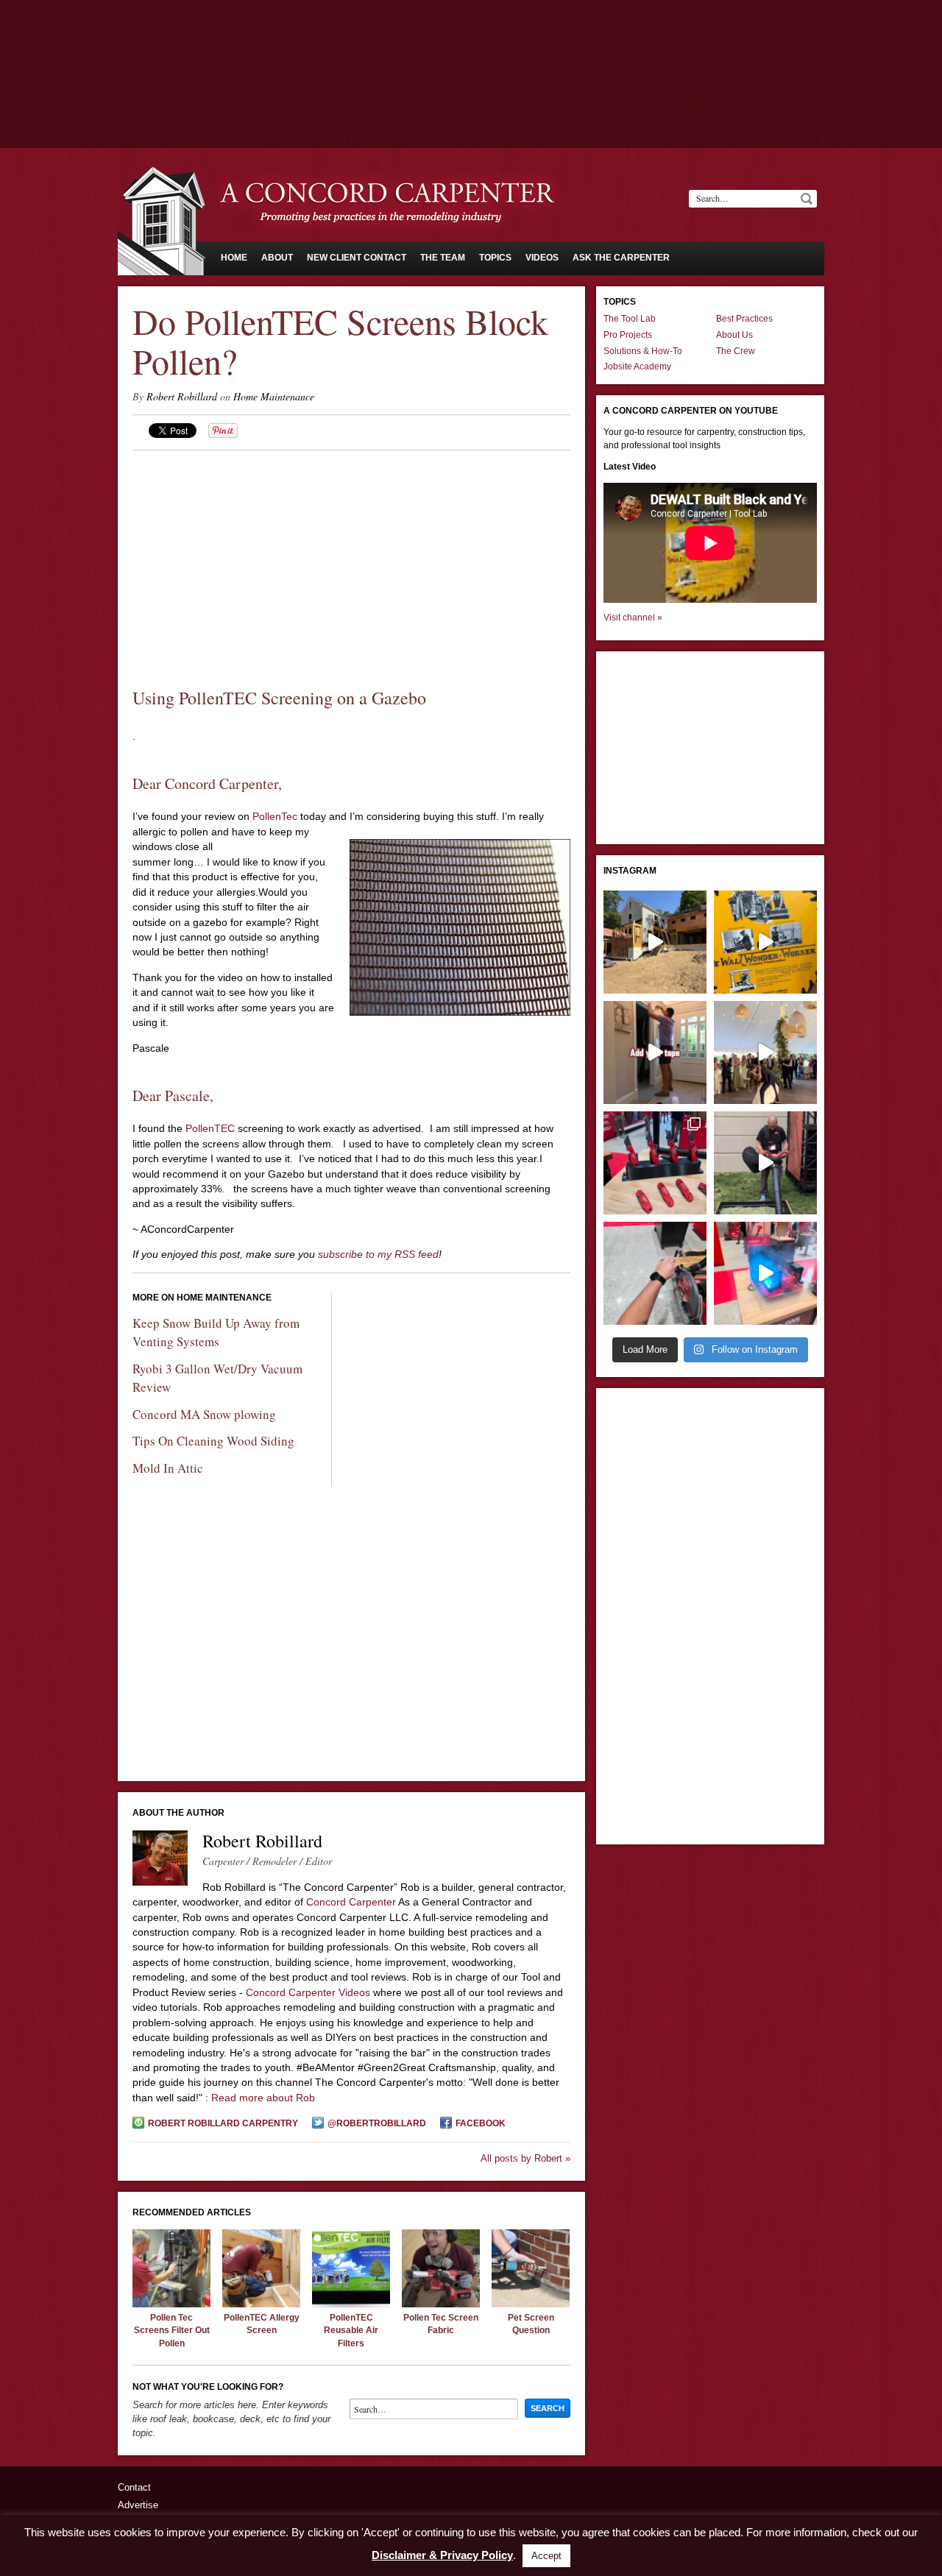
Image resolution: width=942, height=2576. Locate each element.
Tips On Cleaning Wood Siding (213, 1441)
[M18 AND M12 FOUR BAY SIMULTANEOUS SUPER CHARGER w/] (765, 1273)
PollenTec (276, 816)
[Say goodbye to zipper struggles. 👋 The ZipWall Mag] (655, 1052)
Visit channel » (633, 618)
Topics (495, 258)
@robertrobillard (377, 2123)
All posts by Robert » (525, 2158)
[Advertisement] (471, 40)
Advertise (138, 2505)
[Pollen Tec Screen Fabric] (441, 2304)
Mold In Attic (168, 1468)
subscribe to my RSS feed (378, 1254)
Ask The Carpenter (621, 258)
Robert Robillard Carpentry (223, 2123)
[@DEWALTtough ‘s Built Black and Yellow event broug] (765, 942)
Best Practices (744, 319)
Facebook (481, 2123)
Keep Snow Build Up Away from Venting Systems (216, 1332)
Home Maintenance (274, 396)
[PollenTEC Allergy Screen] (261, 2304)
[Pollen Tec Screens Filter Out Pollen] (171, 2304)
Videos (542, 258)
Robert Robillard (182, 396)
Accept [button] (546, 2556)
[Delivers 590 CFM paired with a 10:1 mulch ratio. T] (765, 1163)
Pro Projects (628, 335)
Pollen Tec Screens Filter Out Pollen (172, 2331)
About (277, 258)
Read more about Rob (263, 2098)
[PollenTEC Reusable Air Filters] (351, 2304)
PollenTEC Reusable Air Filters (351, 2331)
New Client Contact (357, 258)
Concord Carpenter (351, 1902)
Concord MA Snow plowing (204, 1414)
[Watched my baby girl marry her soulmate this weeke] (765, 1052)
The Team (443, 258)
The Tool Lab (630, 319)
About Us (734, 335)
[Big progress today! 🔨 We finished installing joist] (655, 942)
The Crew (736, 351)
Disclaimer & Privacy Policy (442, 2555)
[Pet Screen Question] (531, 2304)
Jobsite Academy (637, 367)
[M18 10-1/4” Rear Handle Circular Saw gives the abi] (655, 1273)
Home (234, 258)
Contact (134, 2487)
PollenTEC (210, 1128)
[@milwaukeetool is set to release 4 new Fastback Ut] (655, 1163)
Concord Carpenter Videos (308, 1992)
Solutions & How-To (643, 351)
